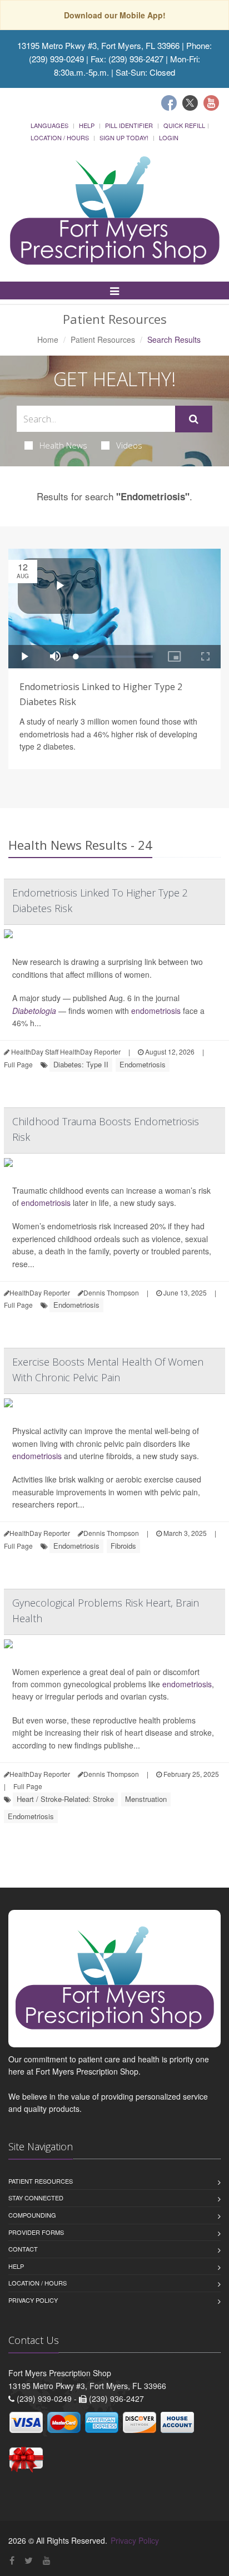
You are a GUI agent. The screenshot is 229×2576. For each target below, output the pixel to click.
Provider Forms (36, 2232)
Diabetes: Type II (81, 1064)
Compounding (32, 2215)
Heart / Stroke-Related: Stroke (65, 1799)
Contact (23, 2249)
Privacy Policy (33, 2300)
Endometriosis (143, 1064)
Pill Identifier (129, 125)
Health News (63, 445)
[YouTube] (47, 2560)
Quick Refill (184, 125)
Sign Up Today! (124, 137)
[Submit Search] (194, 419)
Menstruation (146, 1799)
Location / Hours (60, 137)
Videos (129, 445)
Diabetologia (34, 1011)
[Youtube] (211, 103)
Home (48, 339)
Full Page (18, 1064)
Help (87, 125)
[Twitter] (190, 103)
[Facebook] (169, 103)
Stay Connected (36, 2198)
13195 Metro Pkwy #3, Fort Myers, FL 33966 (98, 45)
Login (169, 137)
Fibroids (123, 1546)
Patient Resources (103, 339)
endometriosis (156, 1011)
